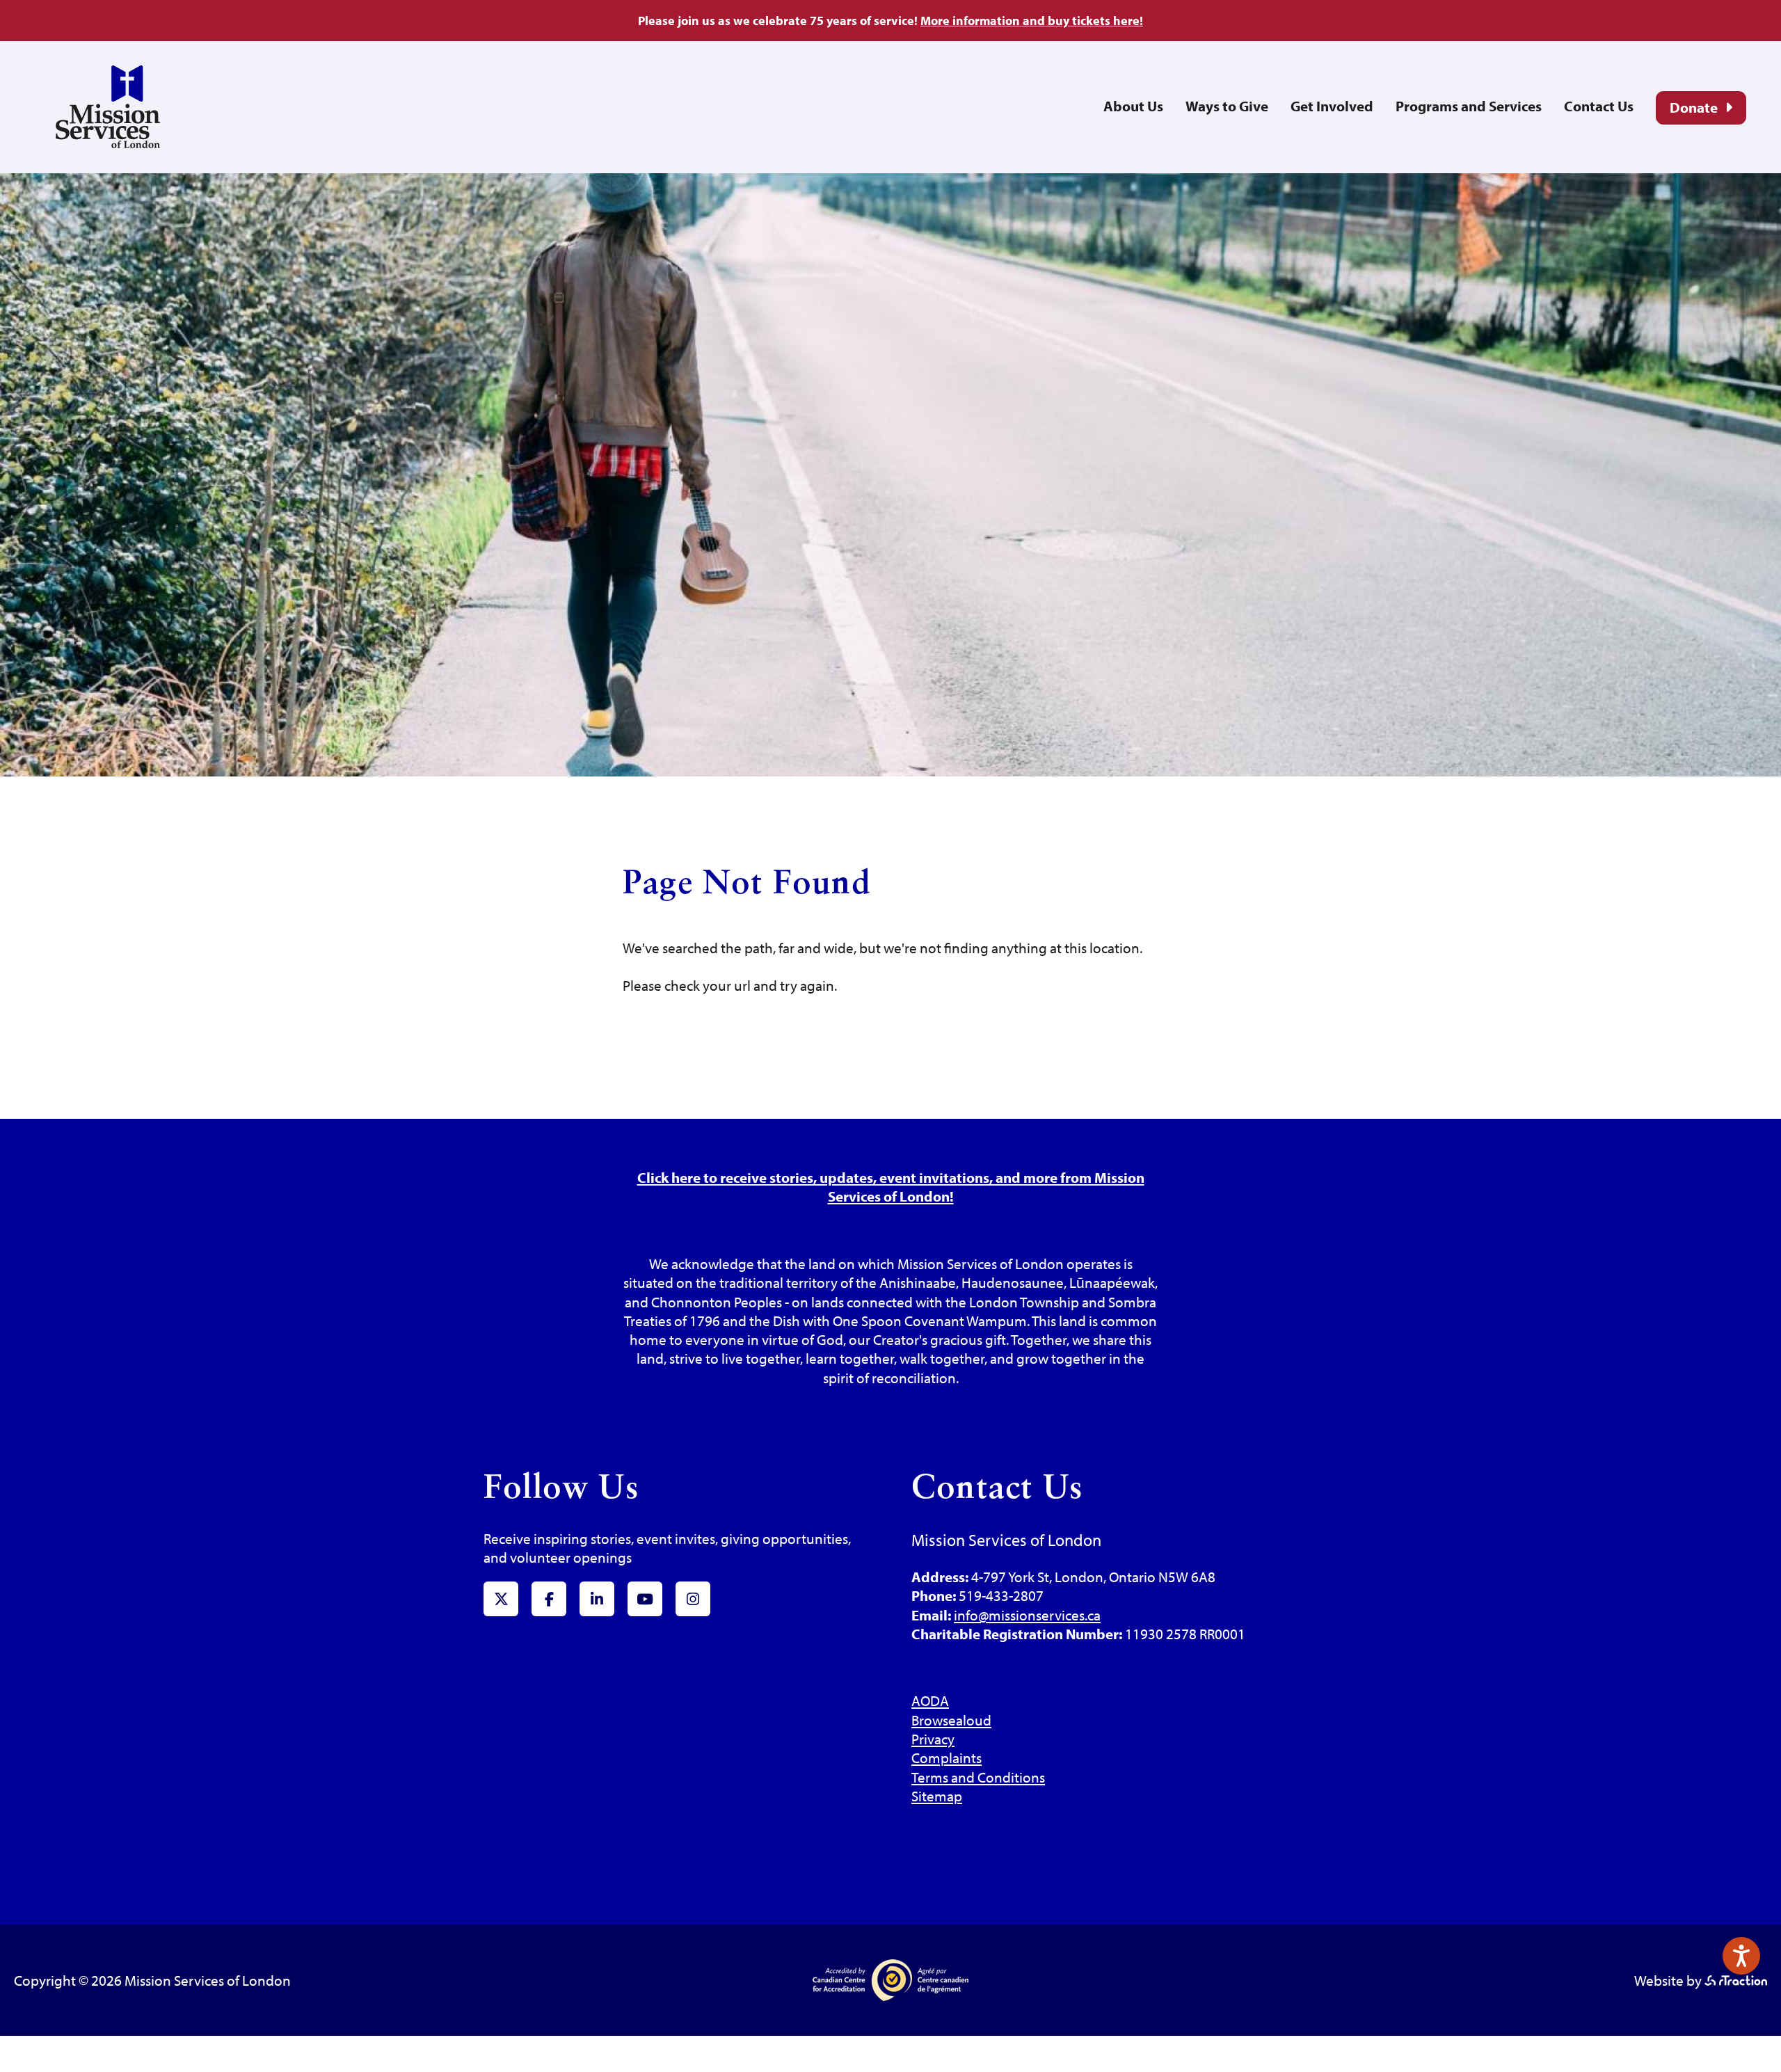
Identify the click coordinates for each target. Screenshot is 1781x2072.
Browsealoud (951, 1720)
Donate (1694, 107)
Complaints (947, 1758)
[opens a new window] (1736, 1980)
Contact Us (1599, 106)
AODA (930, 1700)
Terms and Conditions (978, 1777)
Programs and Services (1469, 106)
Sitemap (937, 1796)
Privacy (933, 1739)
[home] (108, 143)
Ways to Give (1227, 106)
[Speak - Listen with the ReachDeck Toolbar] (1741, 1956)
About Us (1133, 106)
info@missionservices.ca (1027, 1615)
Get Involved (1332, 106)
